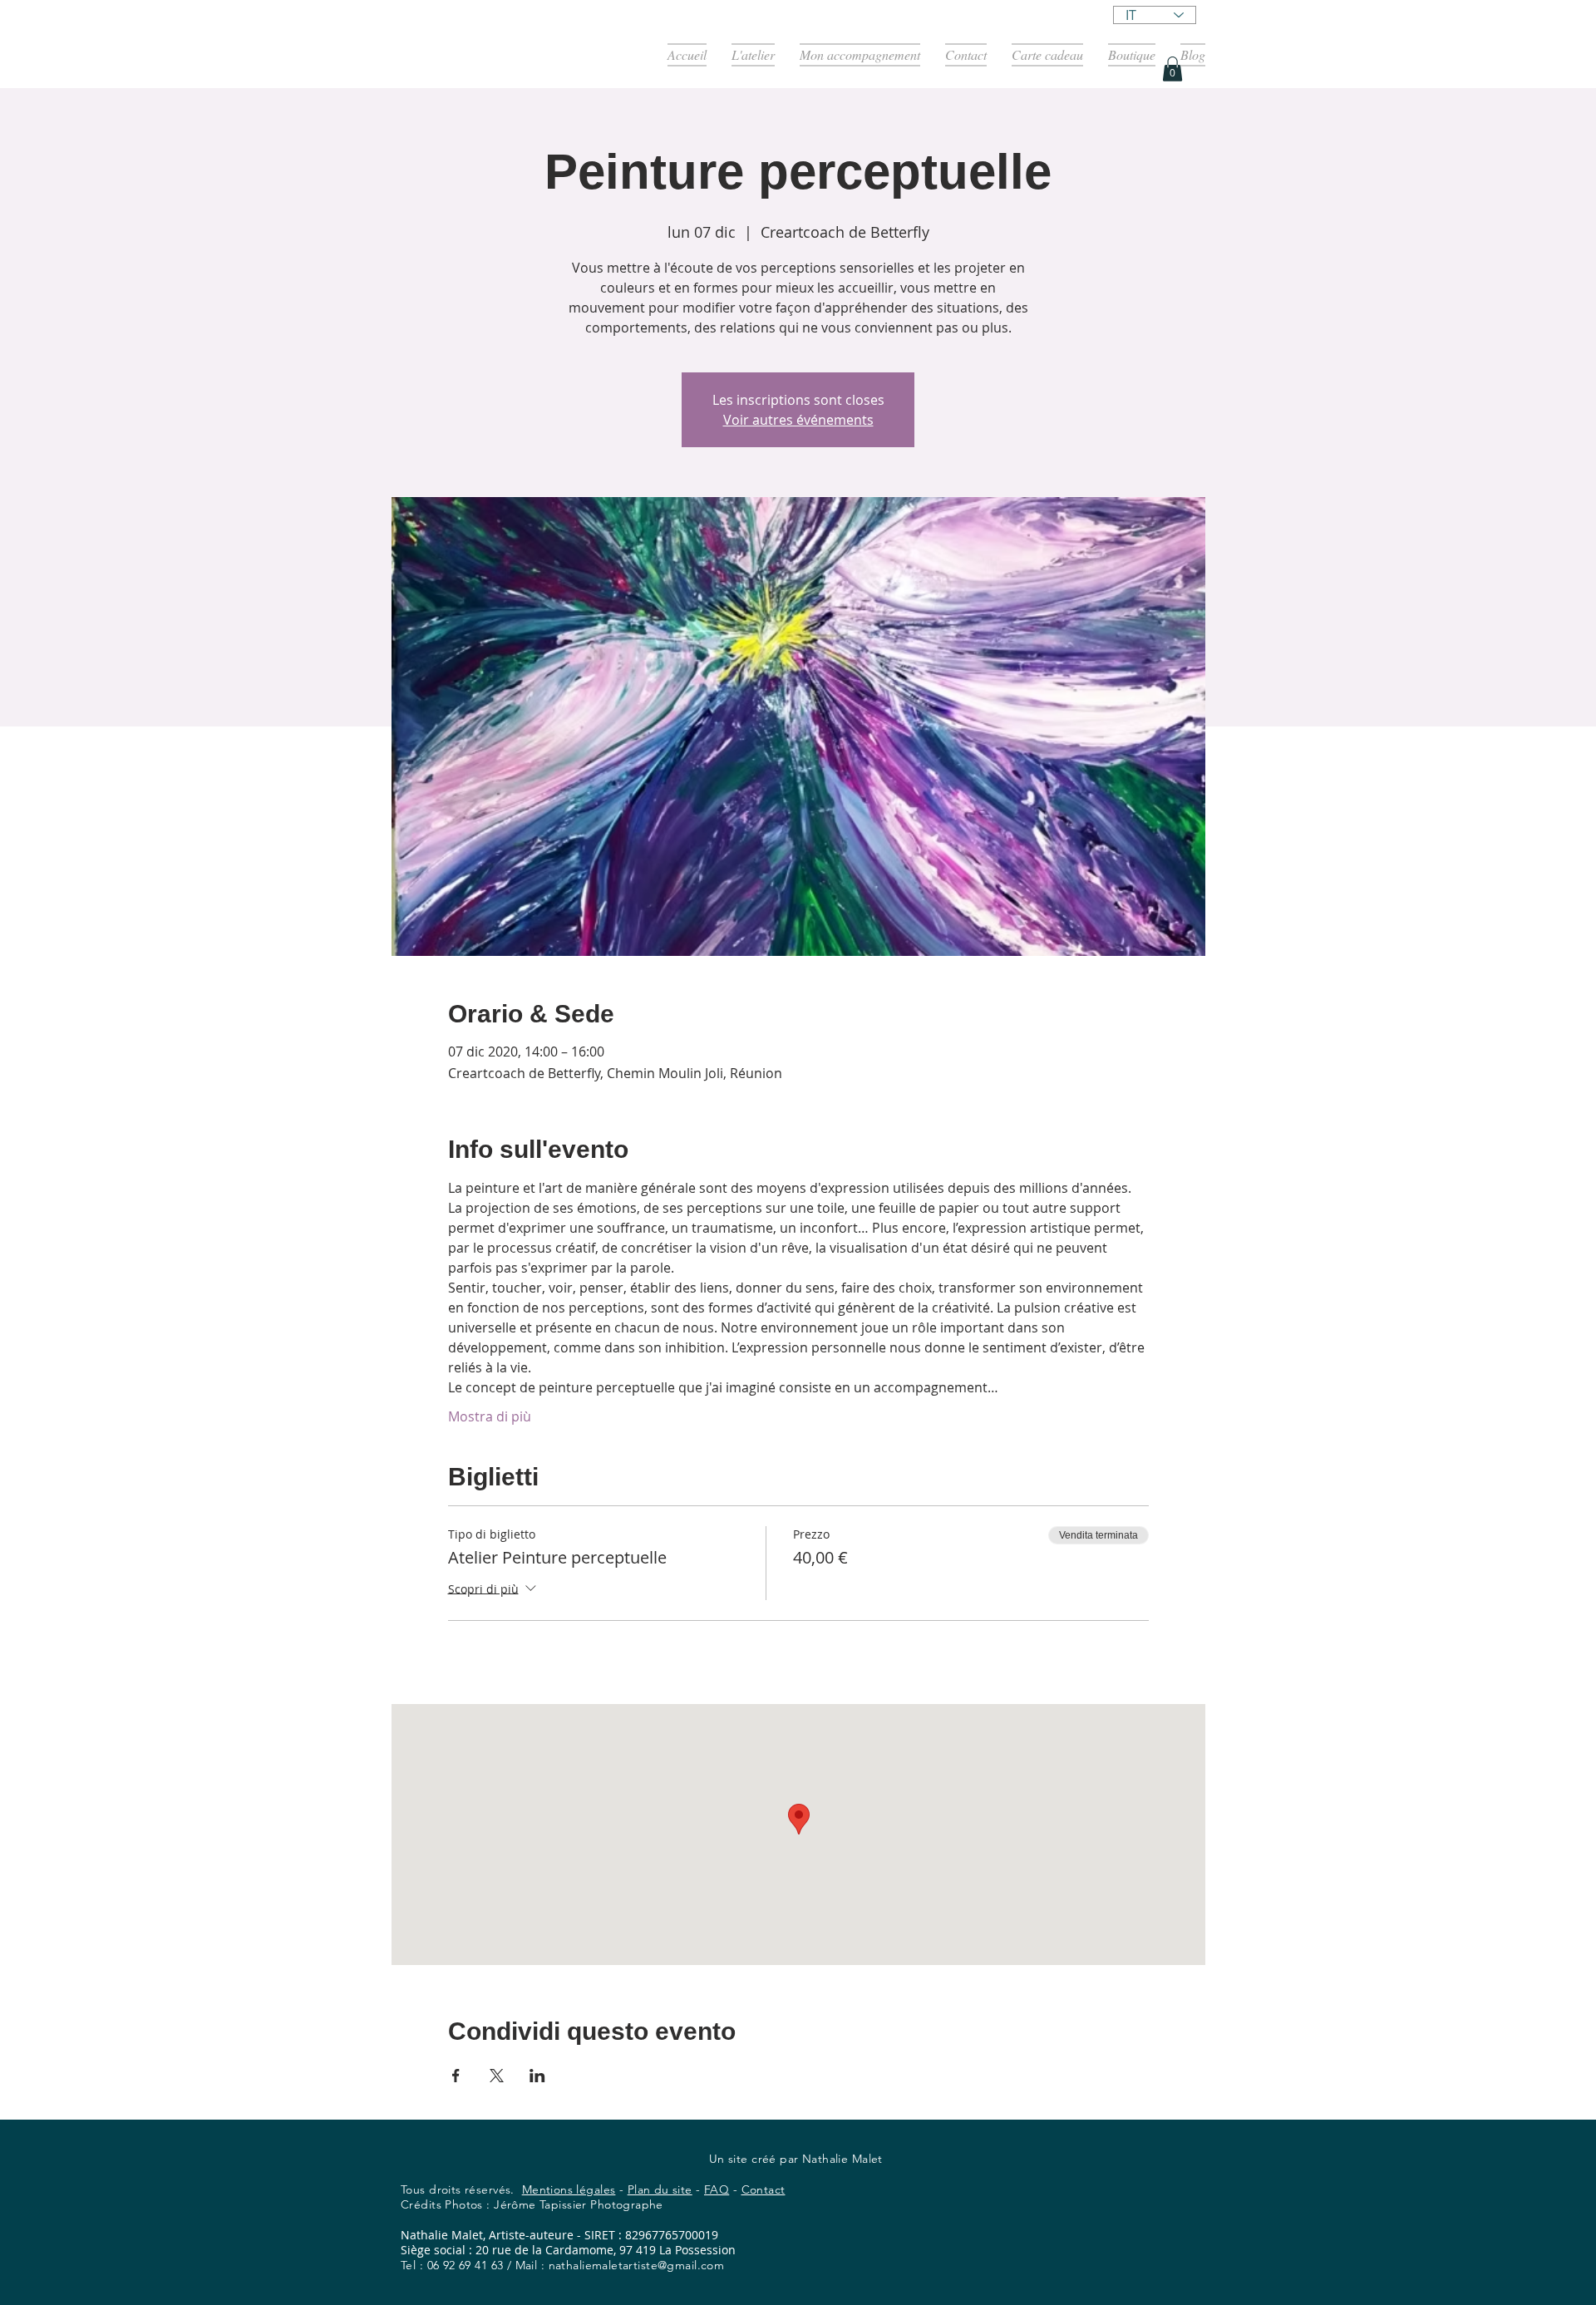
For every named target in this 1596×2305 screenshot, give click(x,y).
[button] (1172, 69)
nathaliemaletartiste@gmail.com (637, 2265)
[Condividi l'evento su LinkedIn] (537, 2076)
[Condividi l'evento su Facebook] (456, 2076)
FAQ (717, 2189)
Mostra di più (490, 1416)
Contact (764, 2189)
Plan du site (660, 2189)
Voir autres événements (798, 420)
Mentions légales (569, 2189)
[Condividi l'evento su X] (497, 2076)
